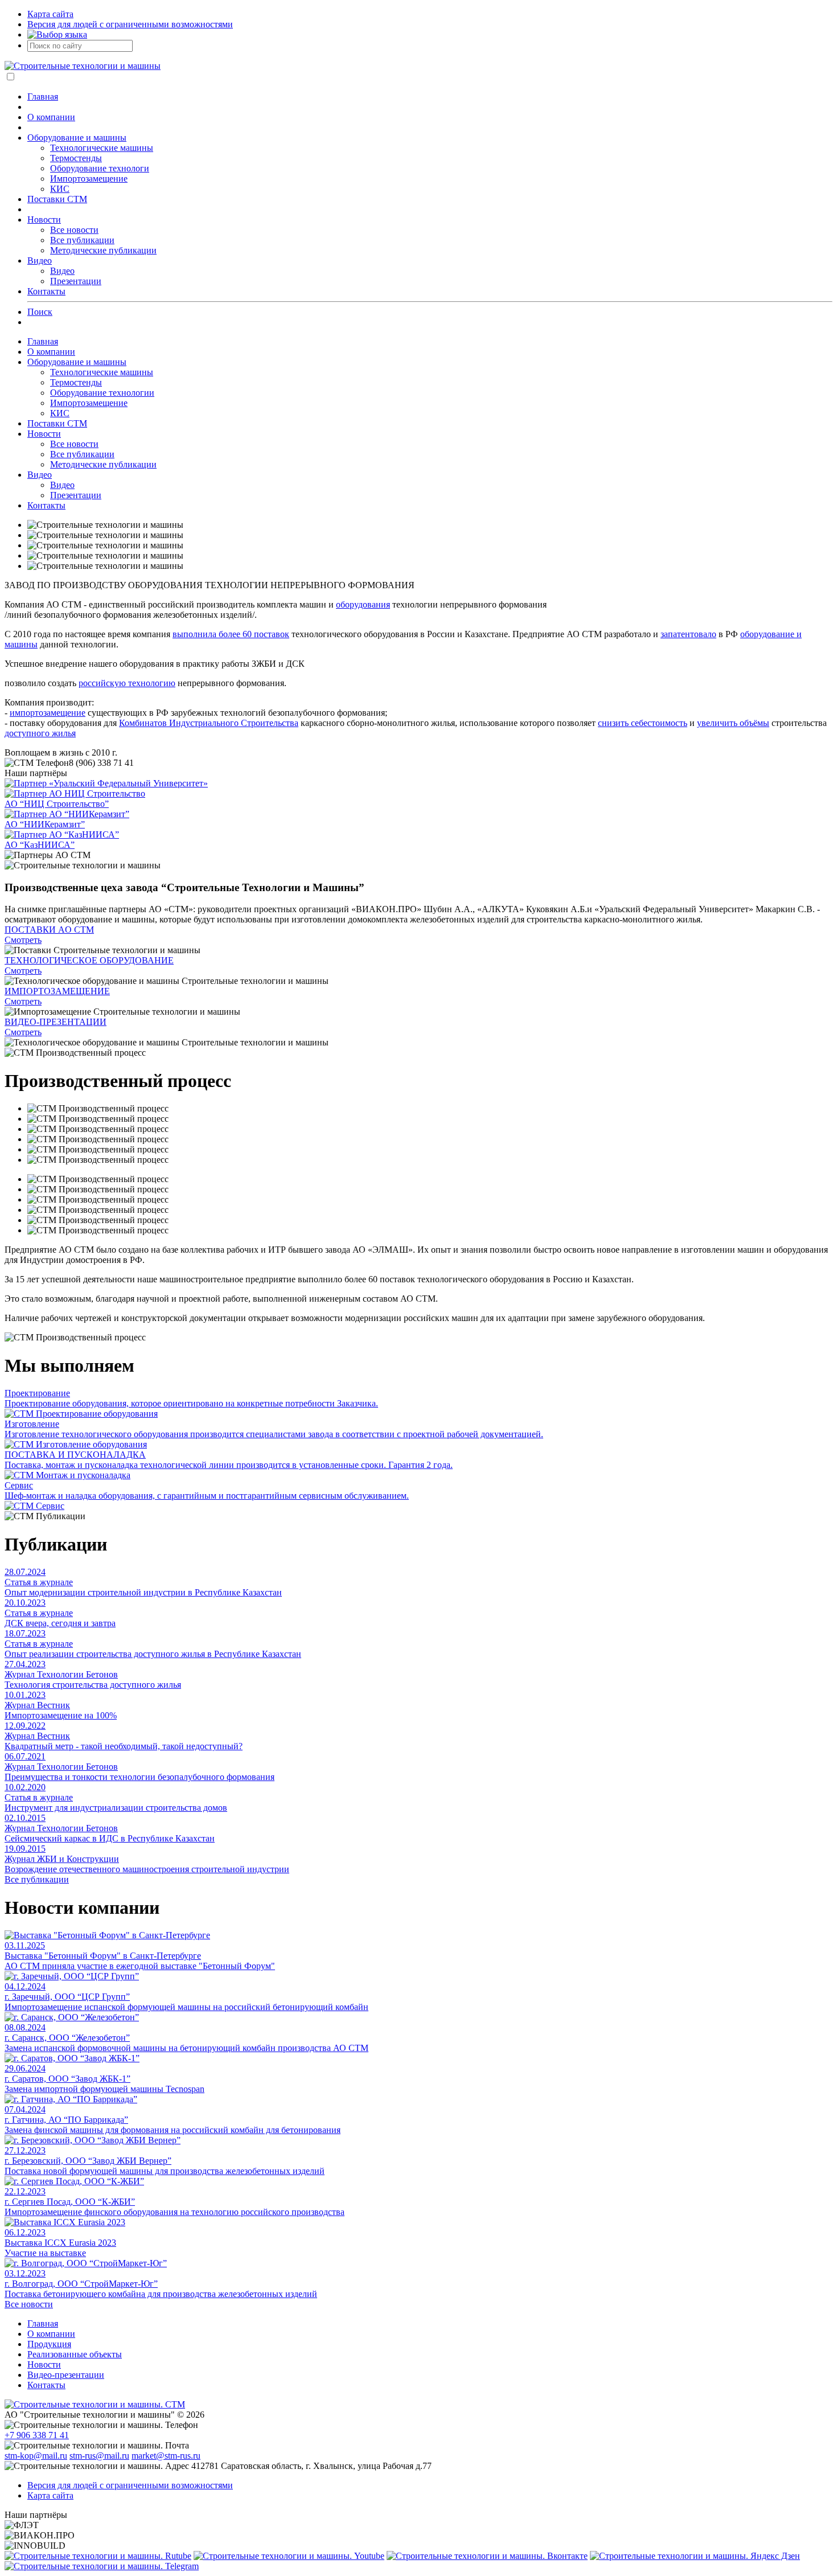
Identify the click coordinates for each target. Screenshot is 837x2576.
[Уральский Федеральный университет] (419, 784)
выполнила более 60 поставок (231, 634)
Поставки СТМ (57, 199)
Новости (44, 220)
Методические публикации (103, 250)
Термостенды (76, 158)
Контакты (46, 291)
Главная (43, 97)
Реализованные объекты (75, 2354)
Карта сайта (50, 14)
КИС (60, 189)
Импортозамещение (89, 179)
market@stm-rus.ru (166, 2456)
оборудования (363, 604)
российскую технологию (127, 683)
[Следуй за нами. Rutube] (98, 2556)
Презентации (76, 281)
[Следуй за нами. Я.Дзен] (695, 2556)
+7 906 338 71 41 (37, 2435)
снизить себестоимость (643, 723)
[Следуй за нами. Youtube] (289, 2556)
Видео (40, 261)
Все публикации (82, 240)
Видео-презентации (66, 2375)
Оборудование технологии (102, 393)
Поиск (40, 312)
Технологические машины (102, 148)
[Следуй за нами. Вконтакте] (487, 2556)
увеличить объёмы (733, 723)
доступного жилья (40, 733)
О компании (51, 117)
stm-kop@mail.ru (36, 2456)
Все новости (74, 230)
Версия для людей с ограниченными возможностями (130, 24)
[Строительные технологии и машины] (83, 66)
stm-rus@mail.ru (99, 2456)
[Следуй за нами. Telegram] (102, 2566)
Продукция (49, 2344)
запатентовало (688, 634)
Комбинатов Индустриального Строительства (209, 723)
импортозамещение (48, 713)
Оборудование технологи (100, 168)
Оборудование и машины (77, 138)
